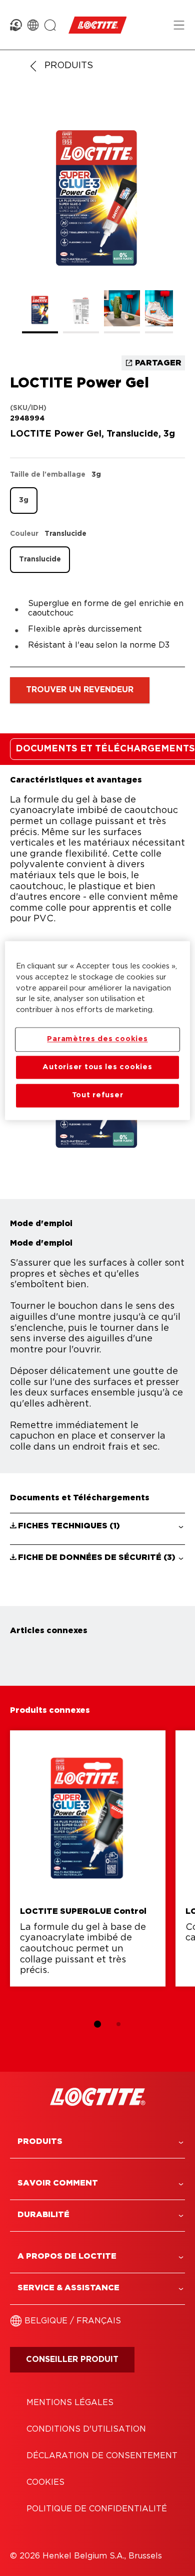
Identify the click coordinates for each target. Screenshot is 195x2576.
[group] (97, 221)
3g (24, 500)
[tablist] (97, 2024)
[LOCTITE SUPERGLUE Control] (88, 1858)
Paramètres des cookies (97, 1039)
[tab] (97, 2024)
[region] (98, 1030)
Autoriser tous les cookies (97, 1067)
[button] (97, 1526)
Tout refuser (98, 1096)
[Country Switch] (33, 25)
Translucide (40, 559)
